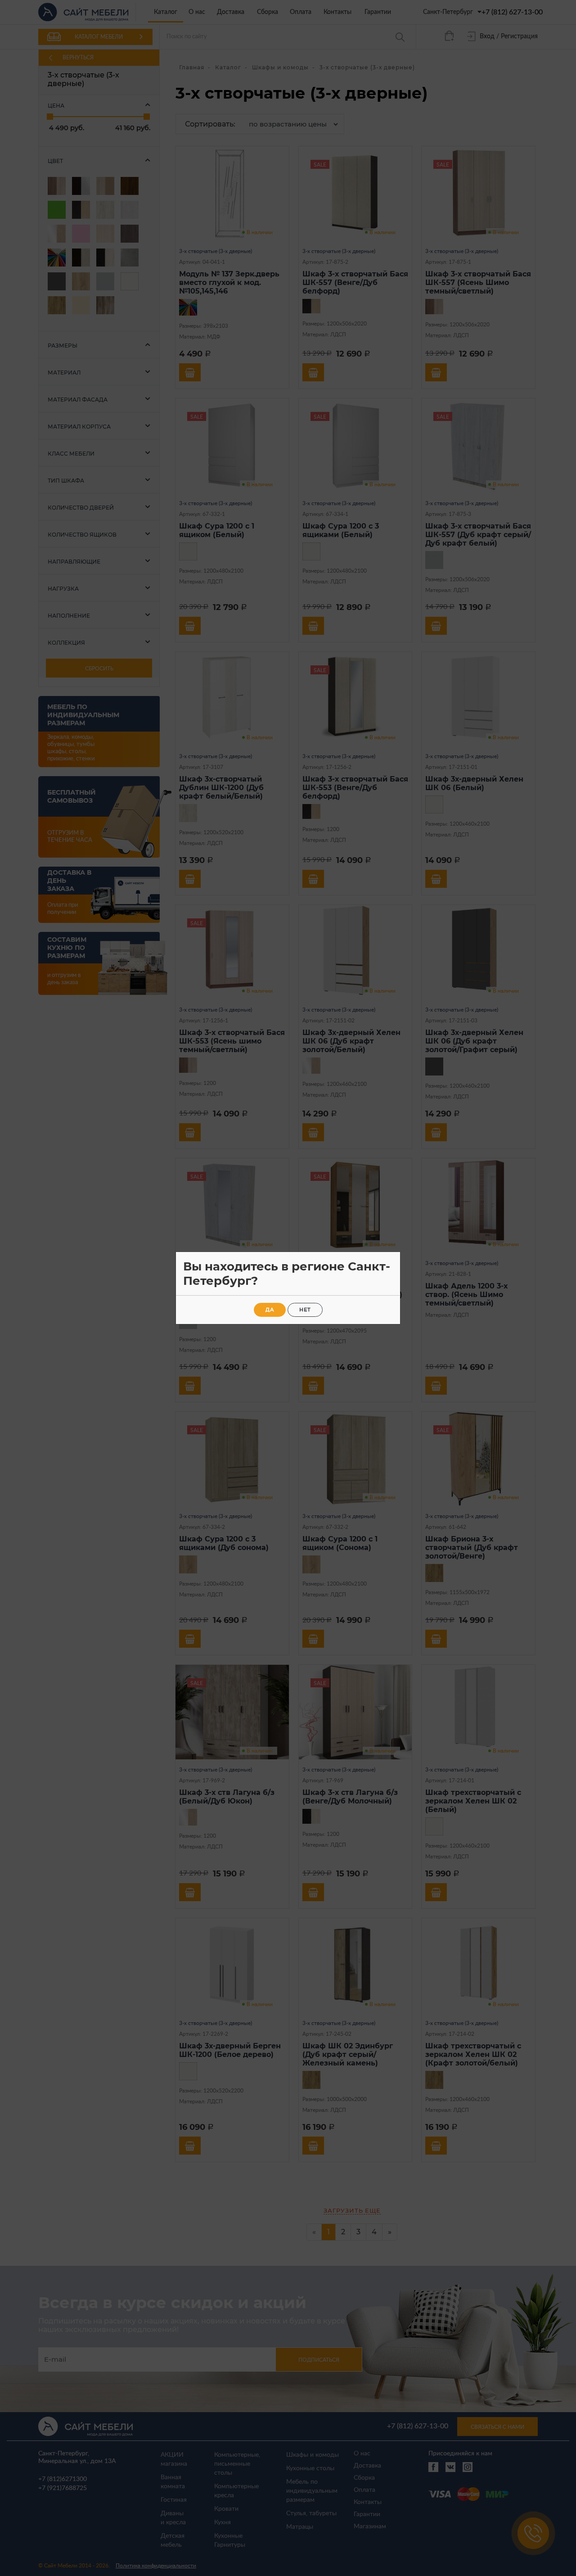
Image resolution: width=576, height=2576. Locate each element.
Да (270, 1310)
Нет (305, 1310)
